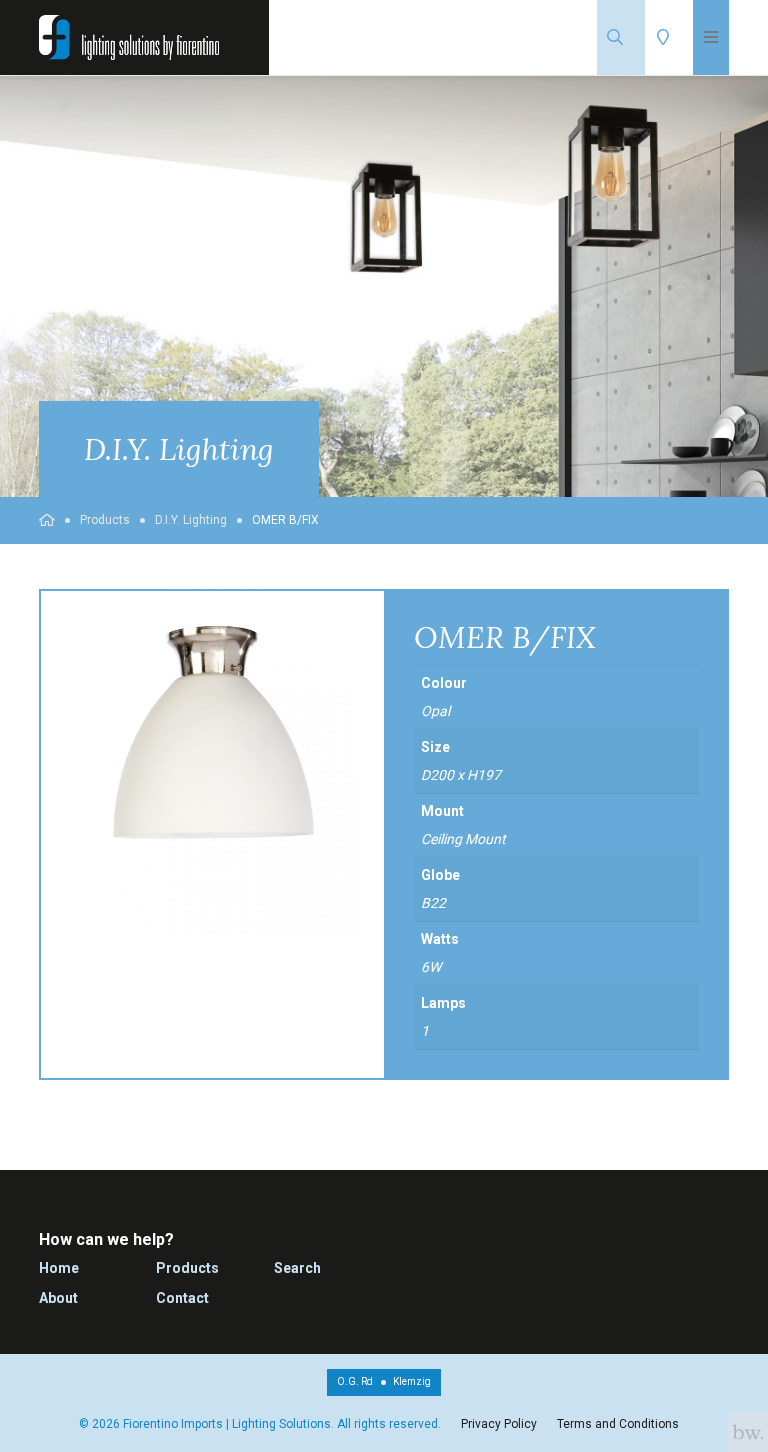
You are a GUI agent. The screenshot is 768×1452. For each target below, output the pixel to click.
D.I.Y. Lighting (191, 520)
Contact (182, 1298)
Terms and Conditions (618, 1424)
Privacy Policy (499, 1424)
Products (105, 520)
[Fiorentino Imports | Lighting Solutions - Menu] (711, 37)
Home (59, 1268)
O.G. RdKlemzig (384, 1381)
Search (297, 1268)
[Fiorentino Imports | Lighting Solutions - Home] (129, 37)
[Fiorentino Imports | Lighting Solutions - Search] (621, 37)
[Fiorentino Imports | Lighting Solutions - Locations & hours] (669, 37)
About (58, 1298)
